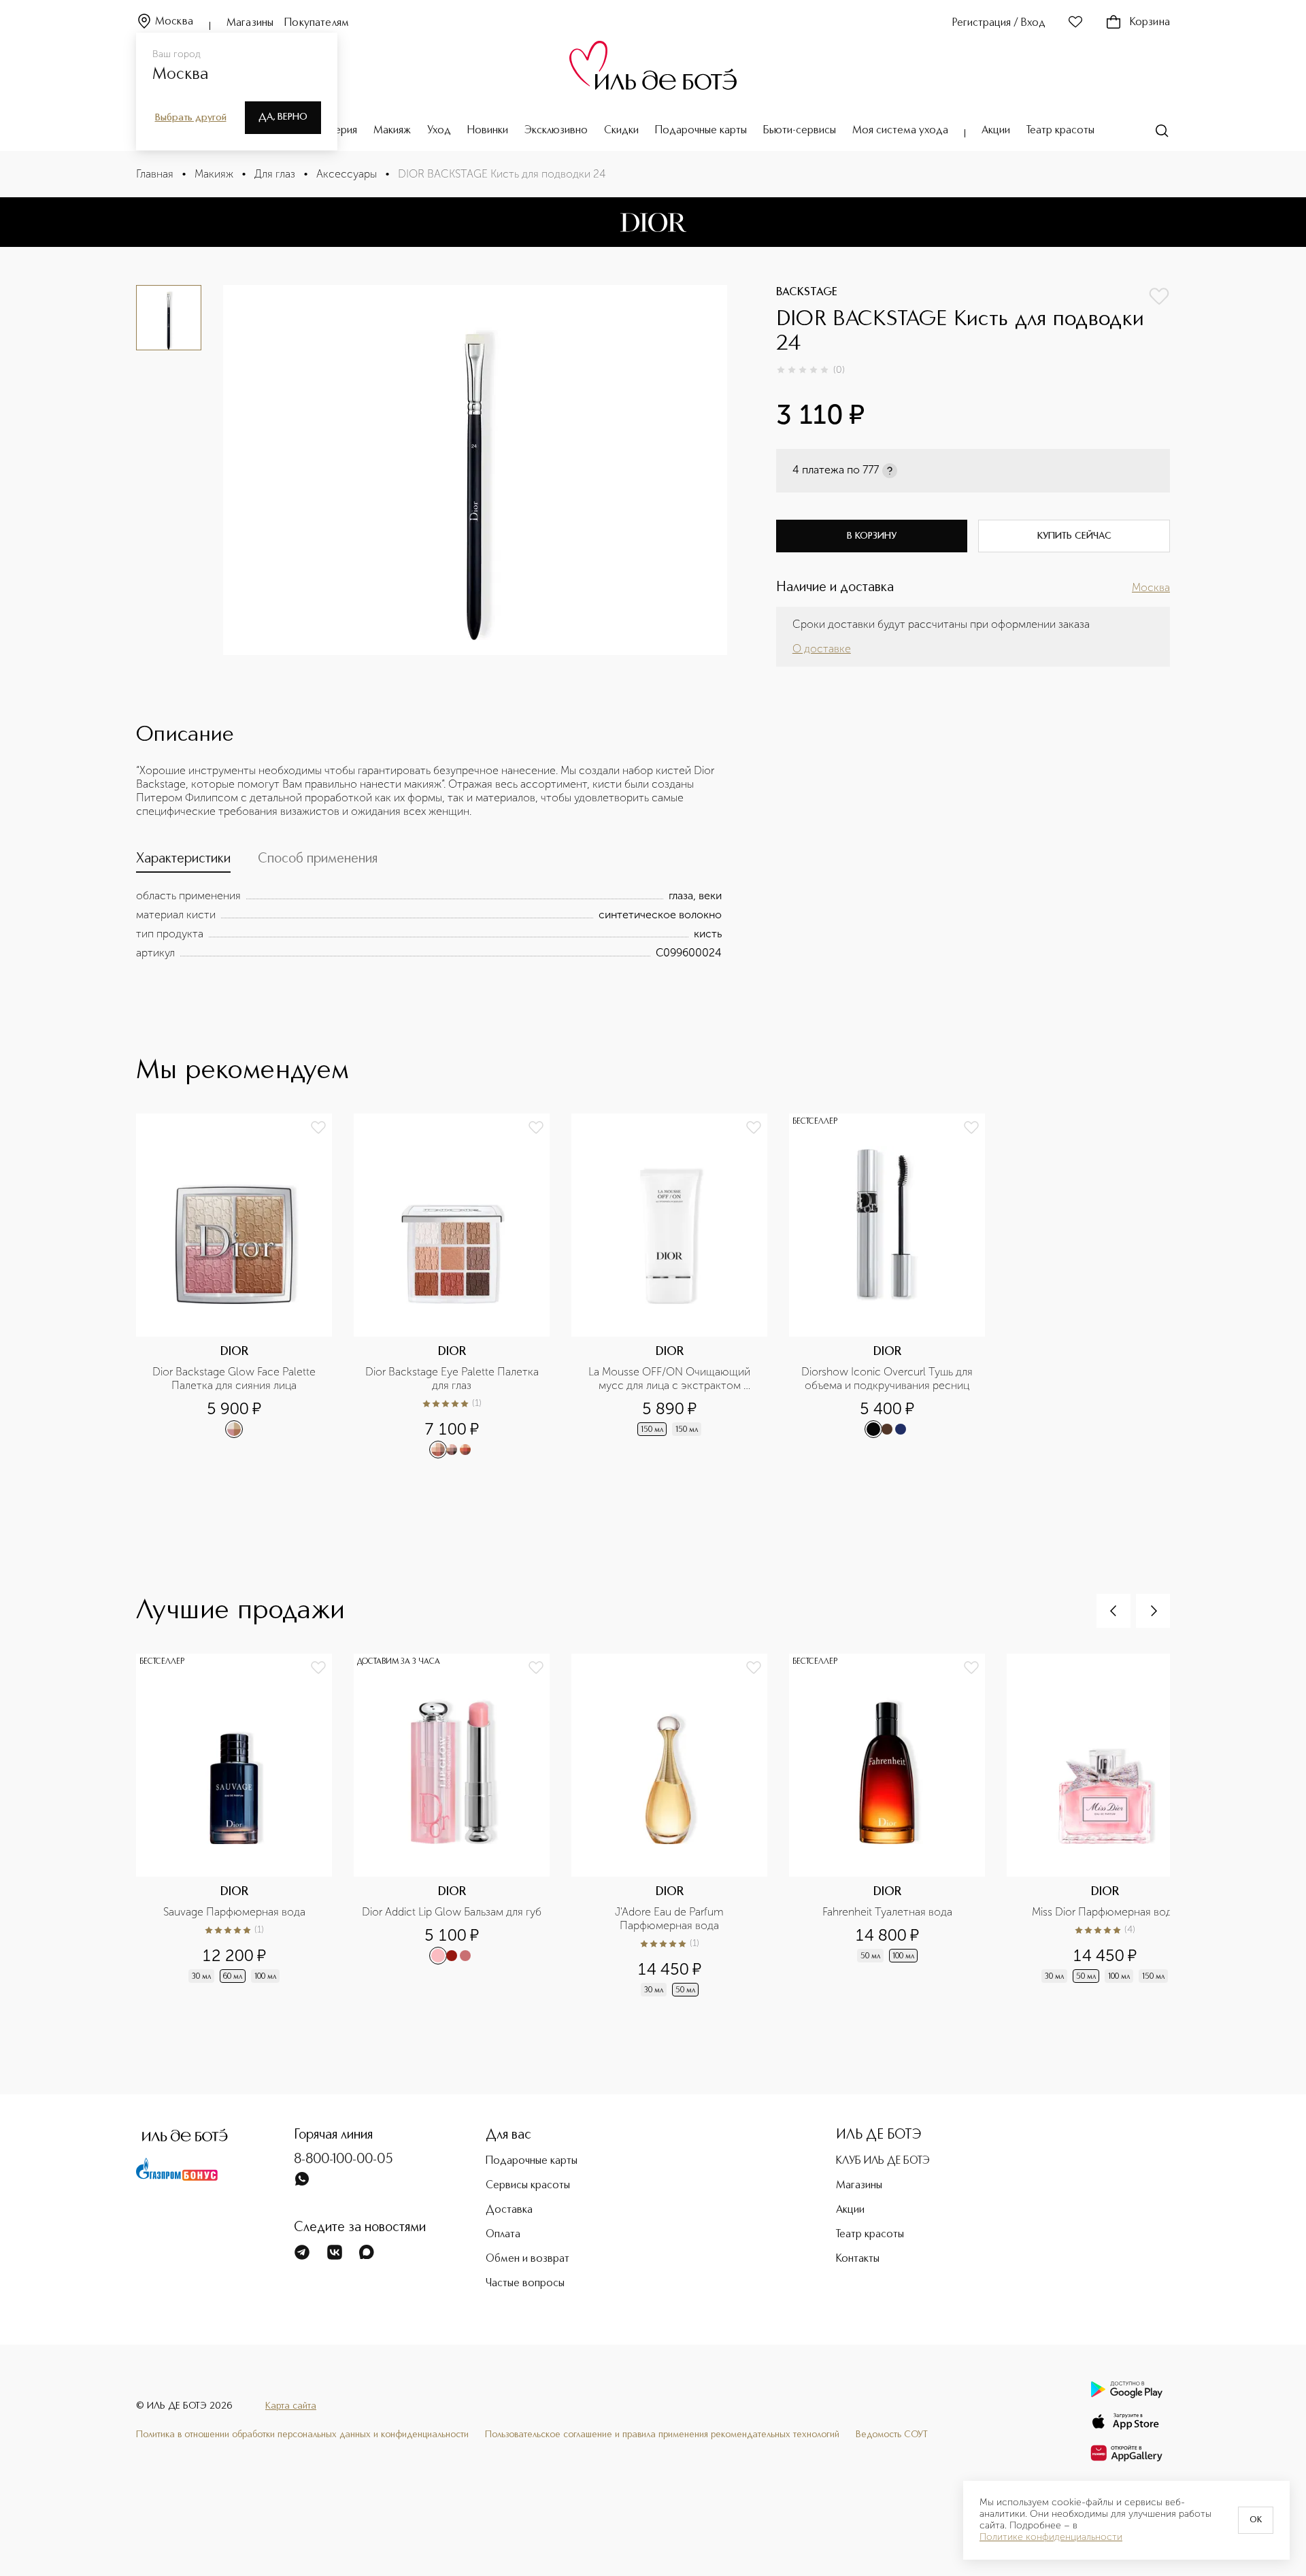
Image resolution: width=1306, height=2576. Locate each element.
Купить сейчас (1074, 536)
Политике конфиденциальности (1051, 2537)
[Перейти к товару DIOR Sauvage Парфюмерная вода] (245, 1826)
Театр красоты (1060, 131)
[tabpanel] (429, 924)
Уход (439, 131)
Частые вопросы (525, 2284)
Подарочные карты (701, 131)
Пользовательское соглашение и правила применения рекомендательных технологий (662, 2435)
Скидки (621, 131)
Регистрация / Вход (999, 23)
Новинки (488, 131)
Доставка (509, 2210)
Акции (996, 131)
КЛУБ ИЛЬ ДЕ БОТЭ (883, 2161)
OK (1256, 2520)
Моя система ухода (900, 131)
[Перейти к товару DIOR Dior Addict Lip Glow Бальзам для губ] (463, 1826)
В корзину (872, 536)
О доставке (822, 649)
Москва (174, 22)
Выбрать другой (191, 118)
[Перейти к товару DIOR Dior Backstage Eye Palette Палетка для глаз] (463, 1286)
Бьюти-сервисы (800, 131)
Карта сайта (291, 2406)
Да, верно (283, 117)
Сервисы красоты (528, 2186)
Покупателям (317, 23)
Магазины (250, 23)
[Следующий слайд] (1153, 1611)
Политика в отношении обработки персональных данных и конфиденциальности (302, 2435)
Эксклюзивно (556, 131)
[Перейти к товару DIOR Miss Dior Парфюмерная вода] (1116, 1826)
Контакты (858, 2259)
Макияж (392, 131)
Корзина (1150, 22)
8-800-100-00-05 (344, 2160)
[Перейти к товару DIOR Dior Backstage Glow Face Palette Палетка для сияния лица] (245, 1286)
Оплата (503, 2235)
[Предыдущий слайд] (1114, 1611)
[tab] (183, 862)
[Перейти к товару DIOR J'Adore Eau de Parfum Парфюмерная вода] (680, 1826)
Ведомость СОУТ (892, 2435)
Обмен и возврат (528, 2259)
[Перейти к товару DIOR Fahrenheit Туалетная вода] (898, 1826)
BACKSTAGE (807, 292)
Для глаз (275, 174)
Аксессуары (347, 174)
